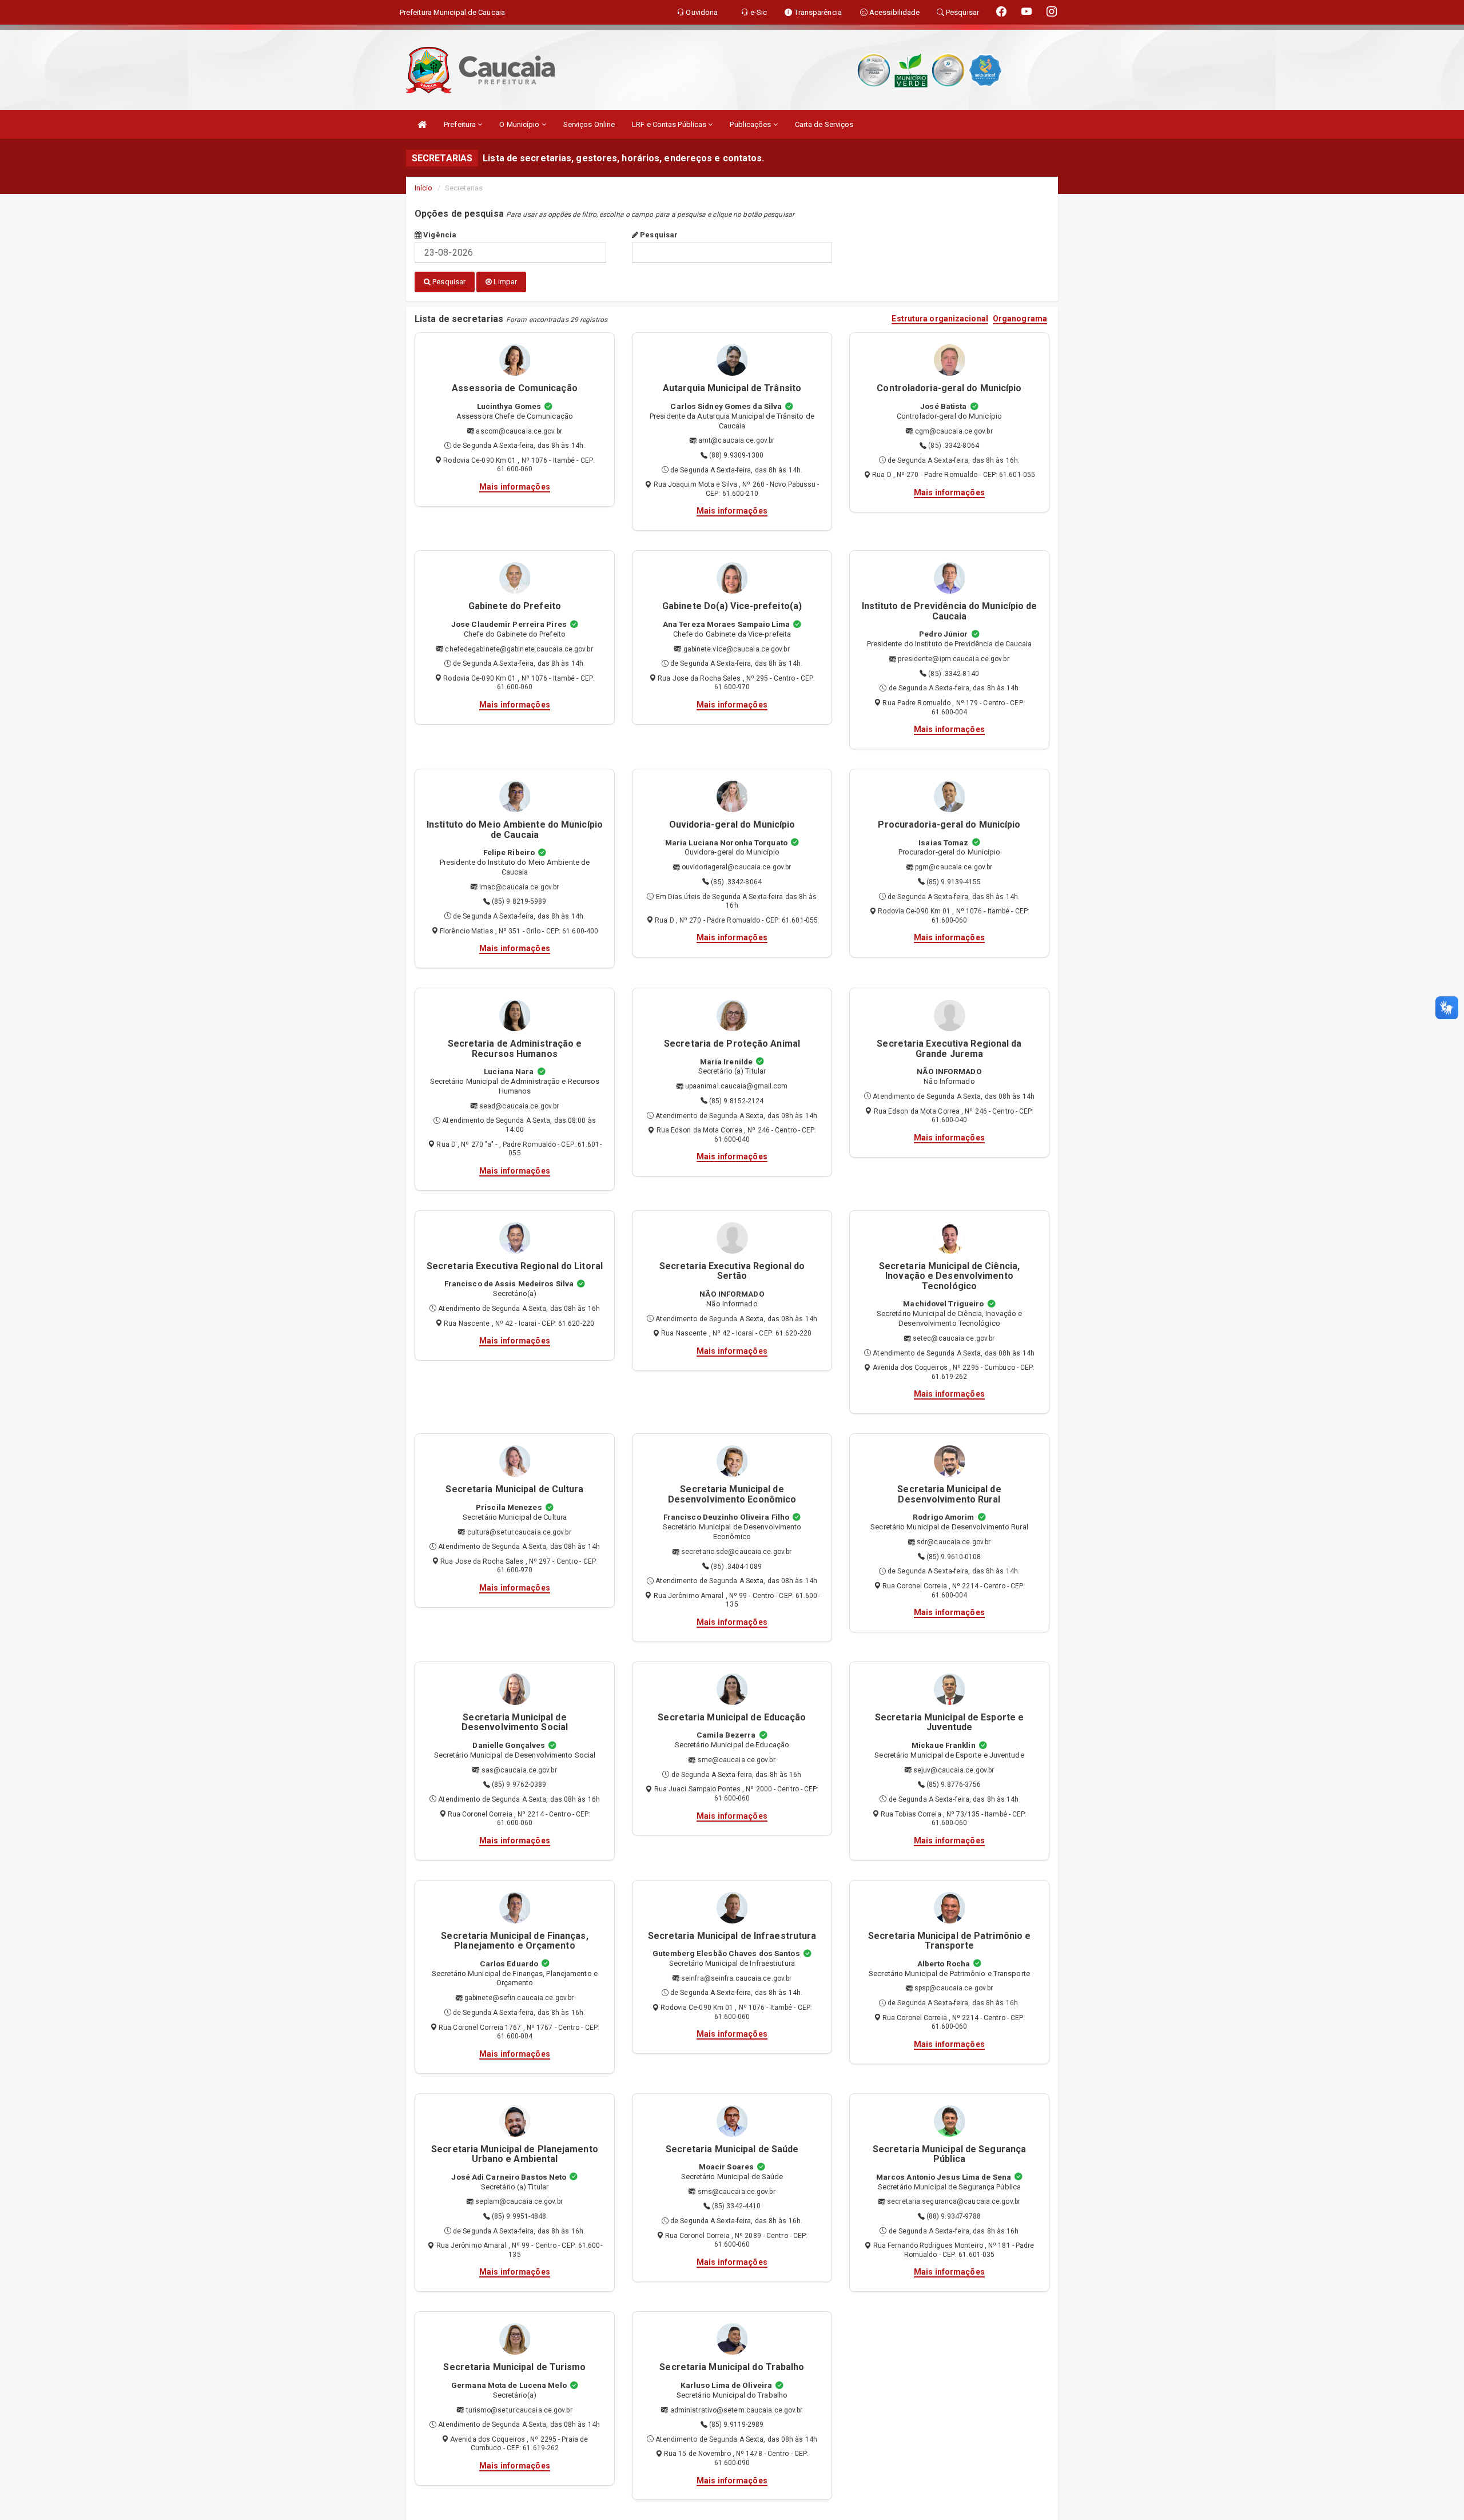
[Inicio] (422, 124)
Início (424, 188)
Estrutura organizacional (940, 319)
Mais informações (515, 487)
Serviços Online (589, 124)
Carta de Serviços (824, 124)
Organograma (1020, 319)
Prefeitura (461, 124)
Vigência (439, 235)
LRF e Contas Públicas (670, 124)
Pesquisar (658, 235)
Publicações (751, 124)
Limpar (504, 282)
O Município (520, 124)
